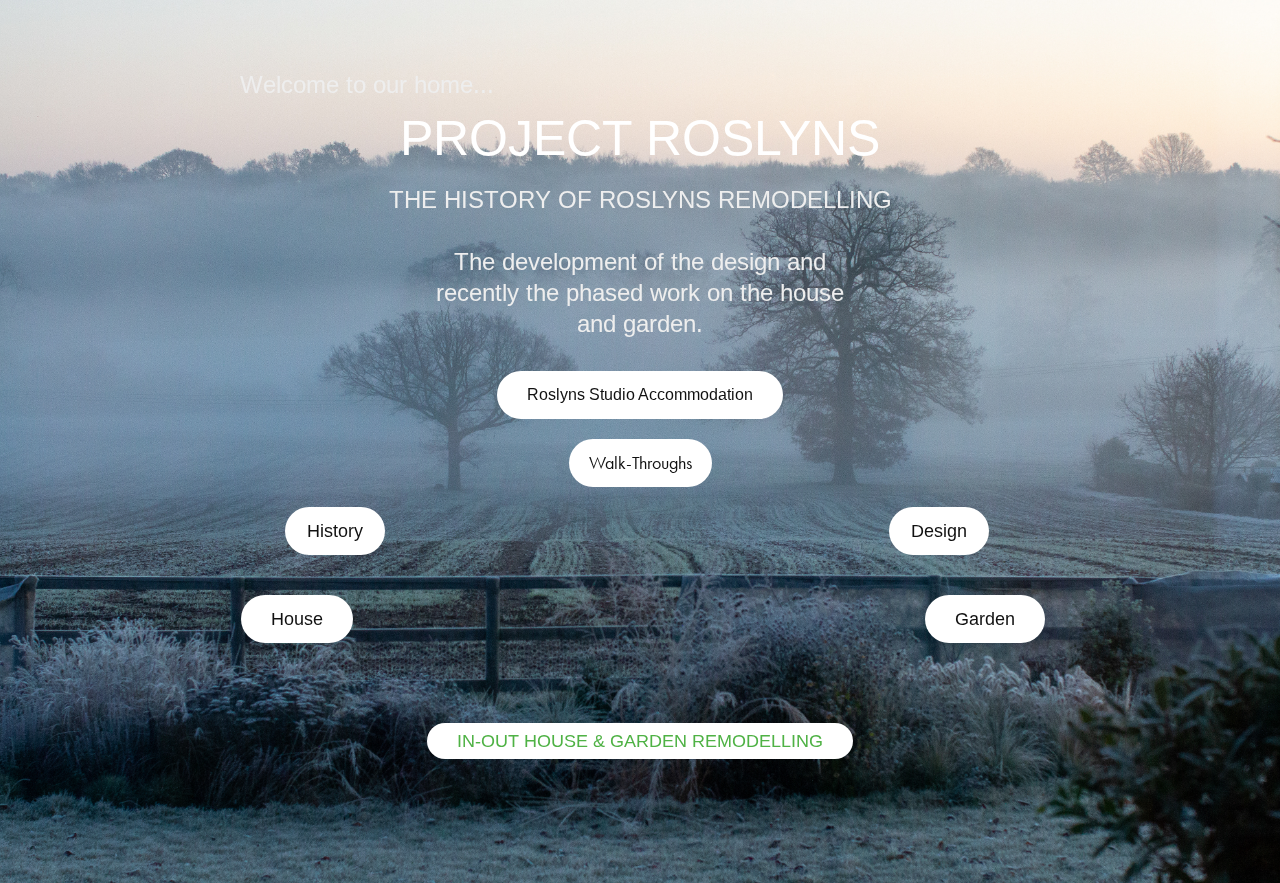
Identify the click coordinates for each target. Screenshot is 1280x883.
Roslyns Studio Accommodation (640, 394)
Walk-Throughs (640, 463)
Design (939, 531)
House (297, 619)
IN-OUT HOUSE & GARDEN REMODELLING (640, 741)
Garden (985, 619)
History (335, 531)
